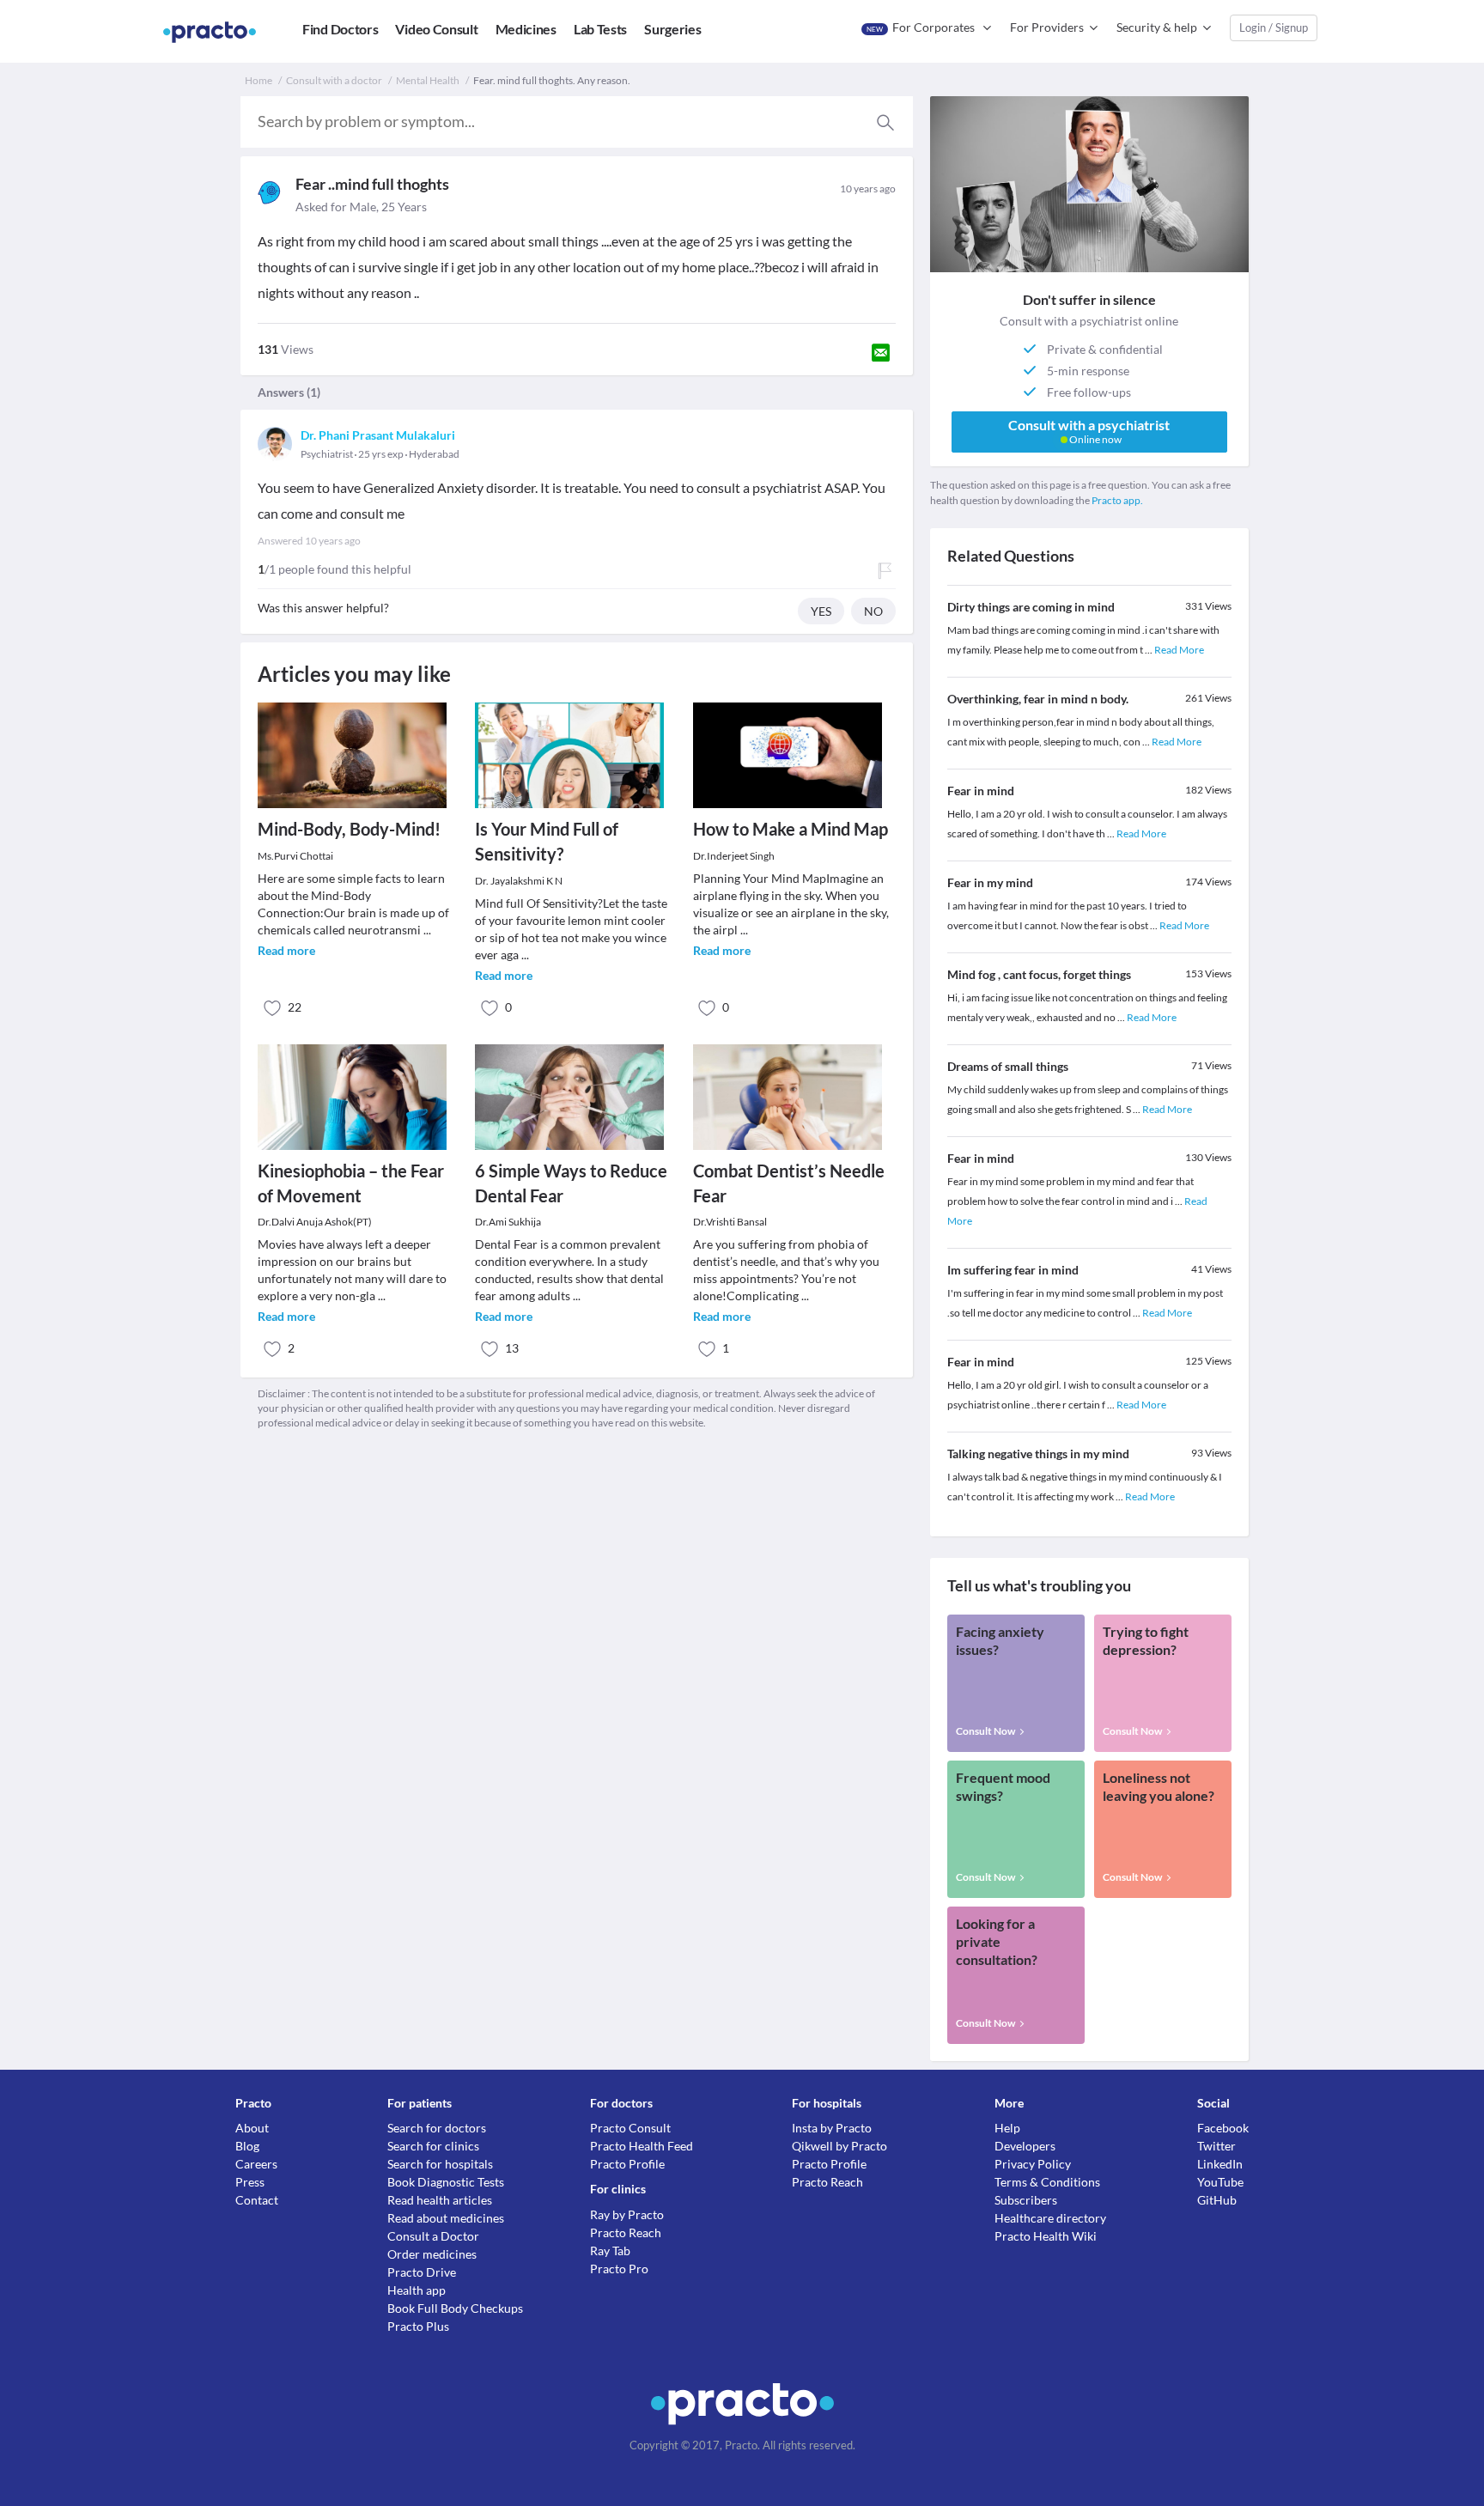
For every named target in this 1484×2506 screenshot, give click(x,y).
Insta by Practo (832, 2128)
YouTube (1220, 2182)
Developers (1025, 2146)
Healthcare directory (1050, 2218)
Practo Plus (418, 2326)
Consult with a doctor (334, 80)
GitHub (1217, 2200)
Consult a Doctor (433, 2236)
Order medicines (432, 2254)
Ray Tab (610, 2251)
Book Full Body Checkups (455, 2308)
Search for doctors (437, 2128)
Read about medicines (446, 2218)
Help (1007, 2128)
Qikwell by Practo (839, 2146)
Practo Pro (619, 2269)
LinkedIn (1220, 2164)
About (252, 2128)
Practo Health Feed (642, 2146)
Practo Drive (422, 2272)
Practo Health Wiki (1046, 2236)
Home (258, 80)
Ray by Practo (627, 2214)
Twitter (1216, 2146)
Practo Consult (630, 2128)
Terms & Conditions (1047, 2182)
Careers (256, 2164)
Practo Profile (627, 2164)
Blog (247, 2146)
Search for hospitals (440, 2164)
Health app (417, 2290)
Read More (1179, 650)
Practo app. (1117, 500)
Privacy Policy (1033, 2164)
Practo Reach (626, 2232)
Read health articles (440, 2200)
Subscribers (1026, 2200)
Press (250, 2182)
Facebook (1223, 2128)
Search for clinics (433, 2146)
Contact (257, 2200)
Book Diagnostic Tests (446, 2182)
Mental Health (428, 80)
